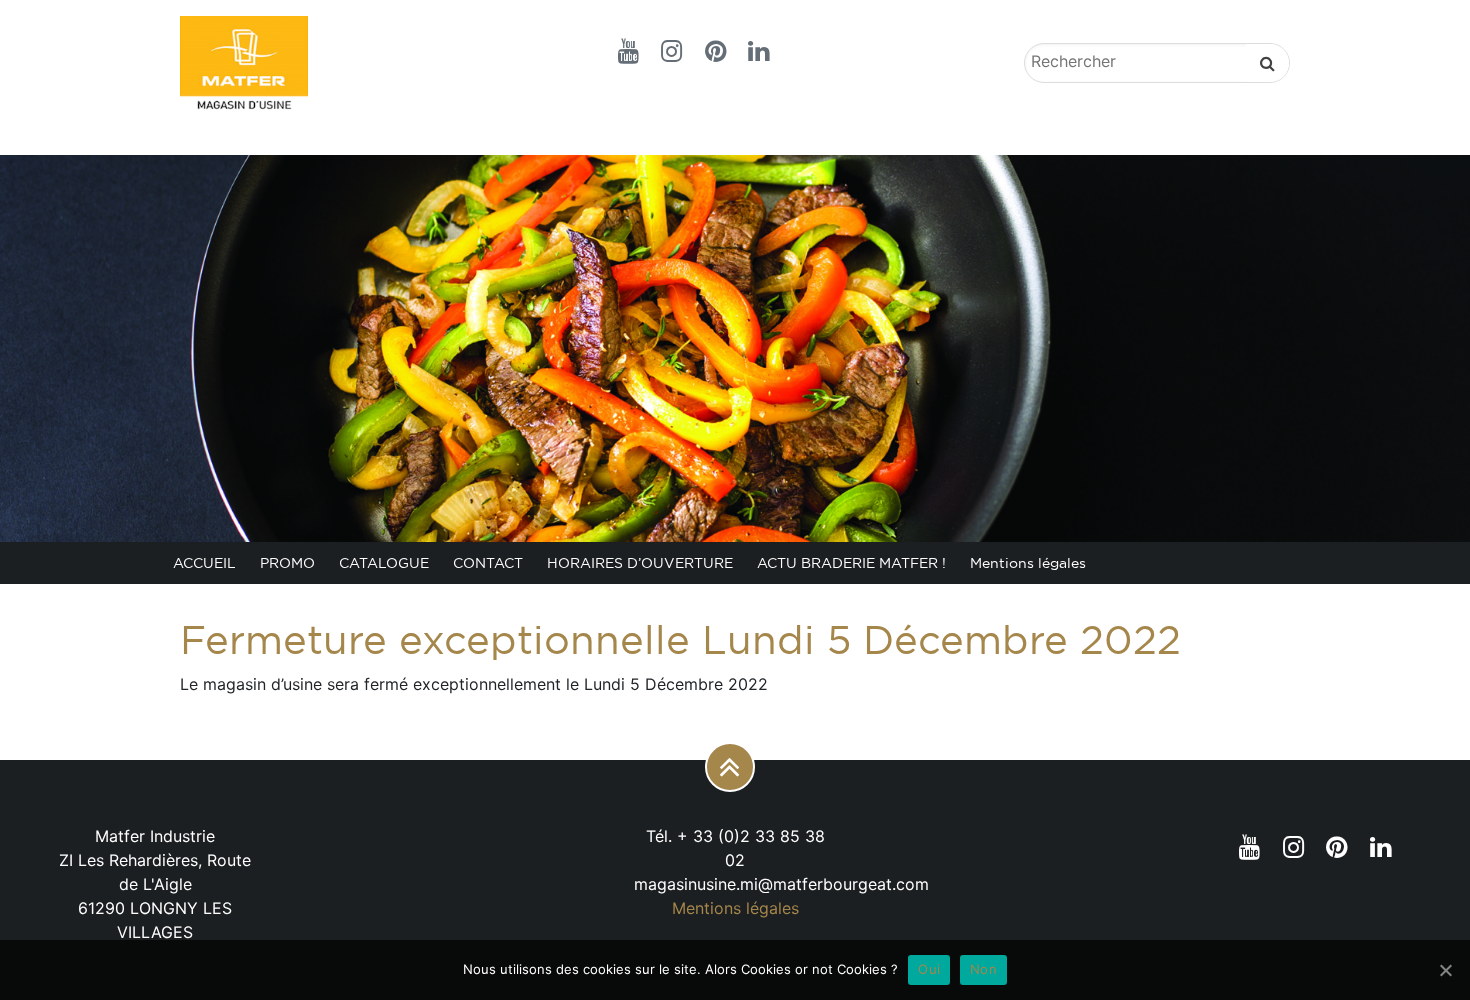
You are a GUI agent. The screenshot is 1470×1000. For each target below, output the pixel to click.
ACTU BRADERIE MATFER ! (851, 563)
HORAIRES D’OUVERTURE (640, 563)
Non (983, 969)
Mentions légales (1028, 563)
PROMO (287, 563)
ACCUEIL (204, 563)
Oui (929, 969)
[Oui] (1445, 970)
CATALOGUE (384, 563)
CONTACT (488, 563)
